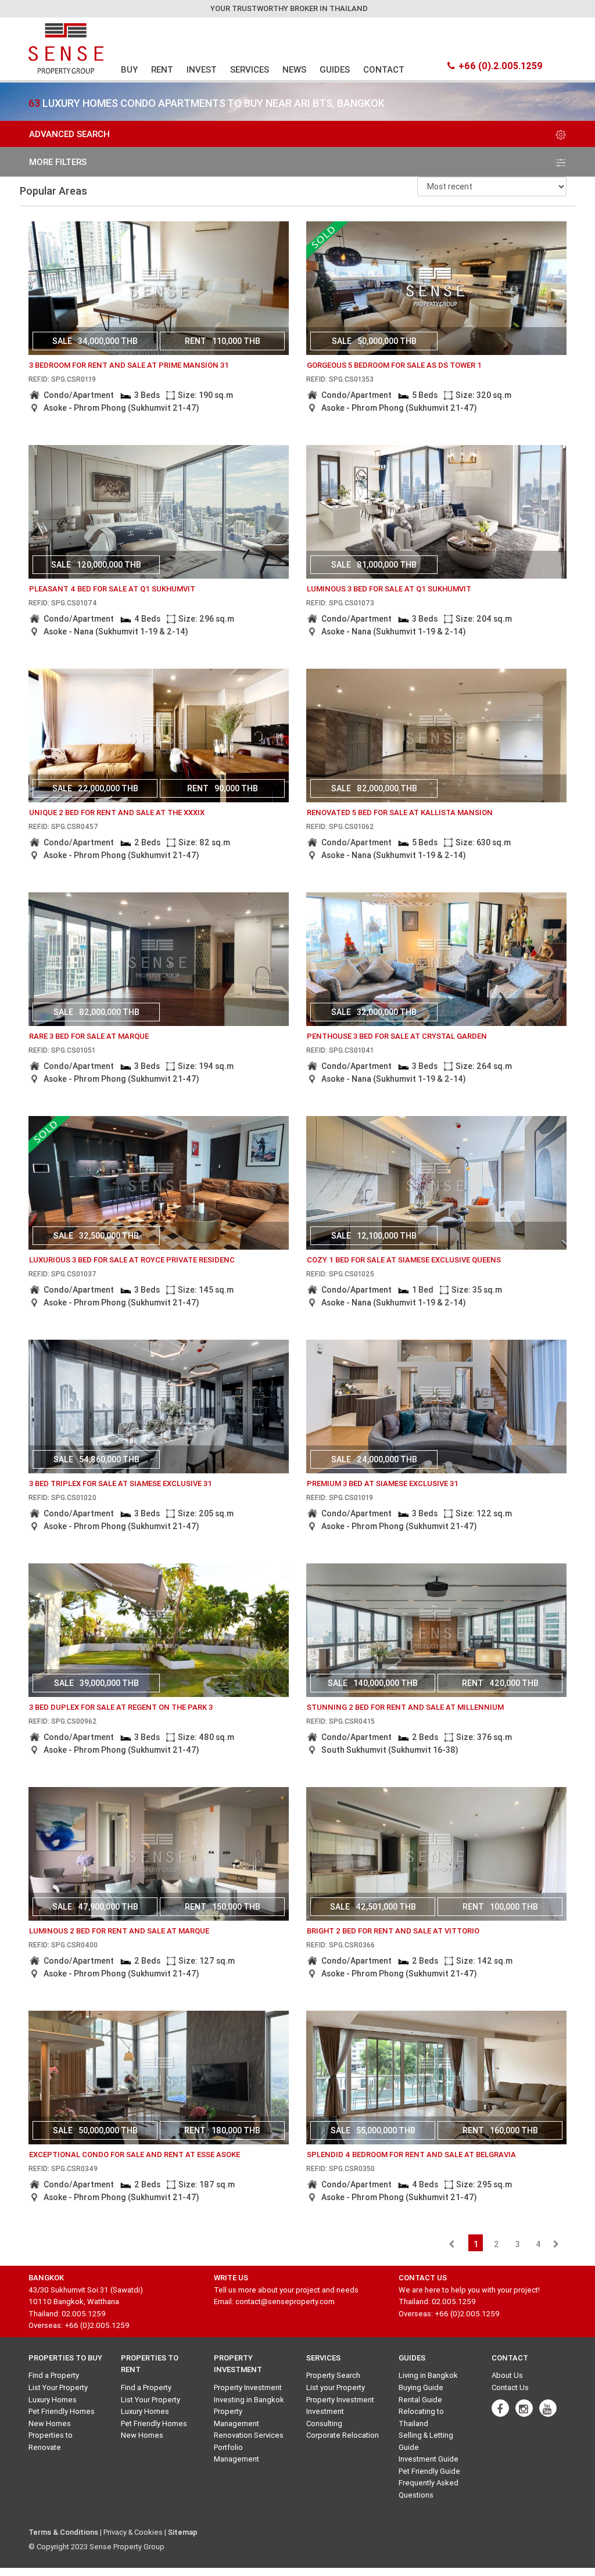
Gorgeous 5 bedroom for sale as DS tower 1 (394, 365)
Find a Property (54, 2375)
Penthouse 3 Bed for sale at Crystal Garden (397, 1036)
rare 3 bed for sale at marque (89, 1036)
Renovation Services (249, 2435)
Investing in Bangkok (249, 2400)
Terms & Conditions (63, 2532)
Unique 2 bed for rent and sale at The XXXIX (117, 812)
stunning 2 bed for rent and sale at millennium (405, 1707)
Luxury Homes (53, 2400)
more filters (58, 162)
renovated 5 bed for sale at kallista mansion (400, 812)
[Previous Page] (451, 2244)
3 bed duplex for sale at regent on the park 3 (121, 1707)
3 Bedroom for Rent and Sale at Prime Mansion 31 (129, 365)
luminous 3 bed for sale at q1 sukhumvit (389, 589)
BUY (129, 69)
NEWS (294, 69)
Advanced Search (69, 134)
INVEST (202, 69)
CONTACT (384, 69)
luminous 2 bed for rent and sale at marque (119, 1931)
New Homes (50, 2423)
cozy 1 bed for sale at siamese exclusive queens (404, 1260)
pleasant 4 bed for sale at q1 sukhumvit (112, 589)
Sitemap (183, 2532)
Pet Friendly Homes (62, 2411)
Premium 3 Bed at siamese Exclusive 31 (383, 1483)
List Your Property (58, 2387)
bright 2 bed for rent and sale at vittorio (393, 1931)
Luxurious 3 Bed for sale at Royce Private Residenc (132, 1260)
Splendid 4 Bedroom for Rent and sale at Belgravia (411, 2155)
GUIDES (335, 69)
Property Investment (248, 2387)
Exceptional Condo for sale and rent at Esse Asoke (135, 2155)
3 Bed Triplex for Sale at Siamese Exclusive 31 (121, 1483)
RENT (162, 69)
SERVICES (250, 69)
